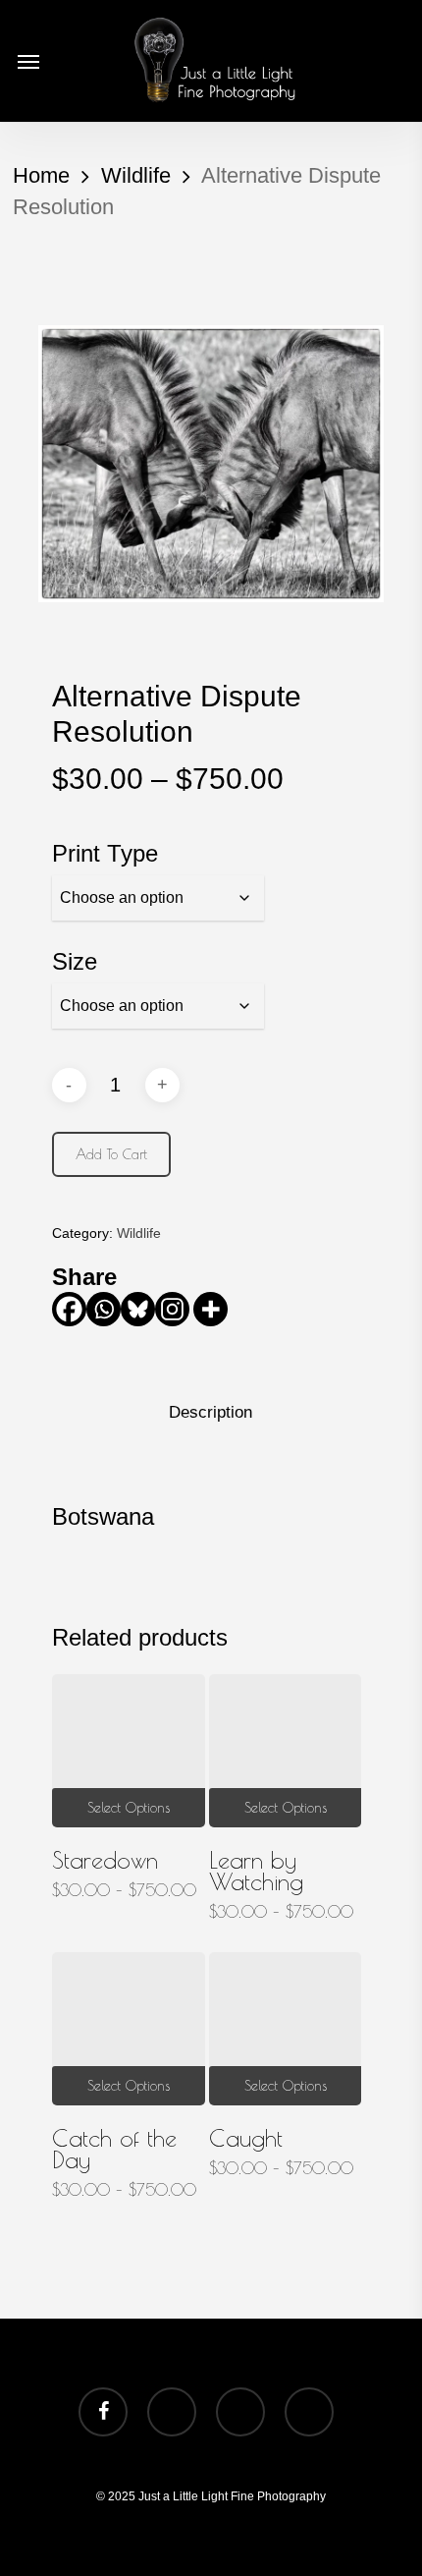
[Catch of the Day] (129, 2029)
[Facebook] (69, 1309)
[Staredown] (129, 1751)
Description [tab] (211, 1412)
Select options (129, 1808)
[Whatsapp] (104, 1309)
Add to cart (111, 1154)
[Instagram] (172, 1309)
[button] (28, 61)
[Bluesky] (138, 1309)
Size (75, 961)
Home (41, 175)
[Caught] (286, 2029)
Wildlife (136, 175)
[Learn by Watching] (286, 1751)
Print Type (105, 853)
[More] (211, 1309)
